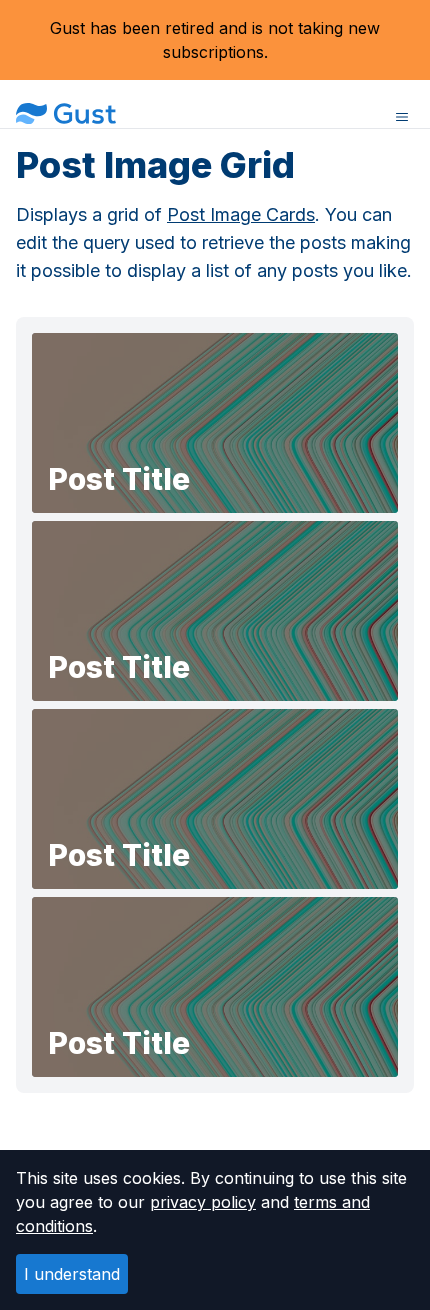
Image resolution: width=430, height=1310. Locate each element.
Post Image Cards (241, 214)
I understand (72, 1274)
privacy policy (203, 1202)
